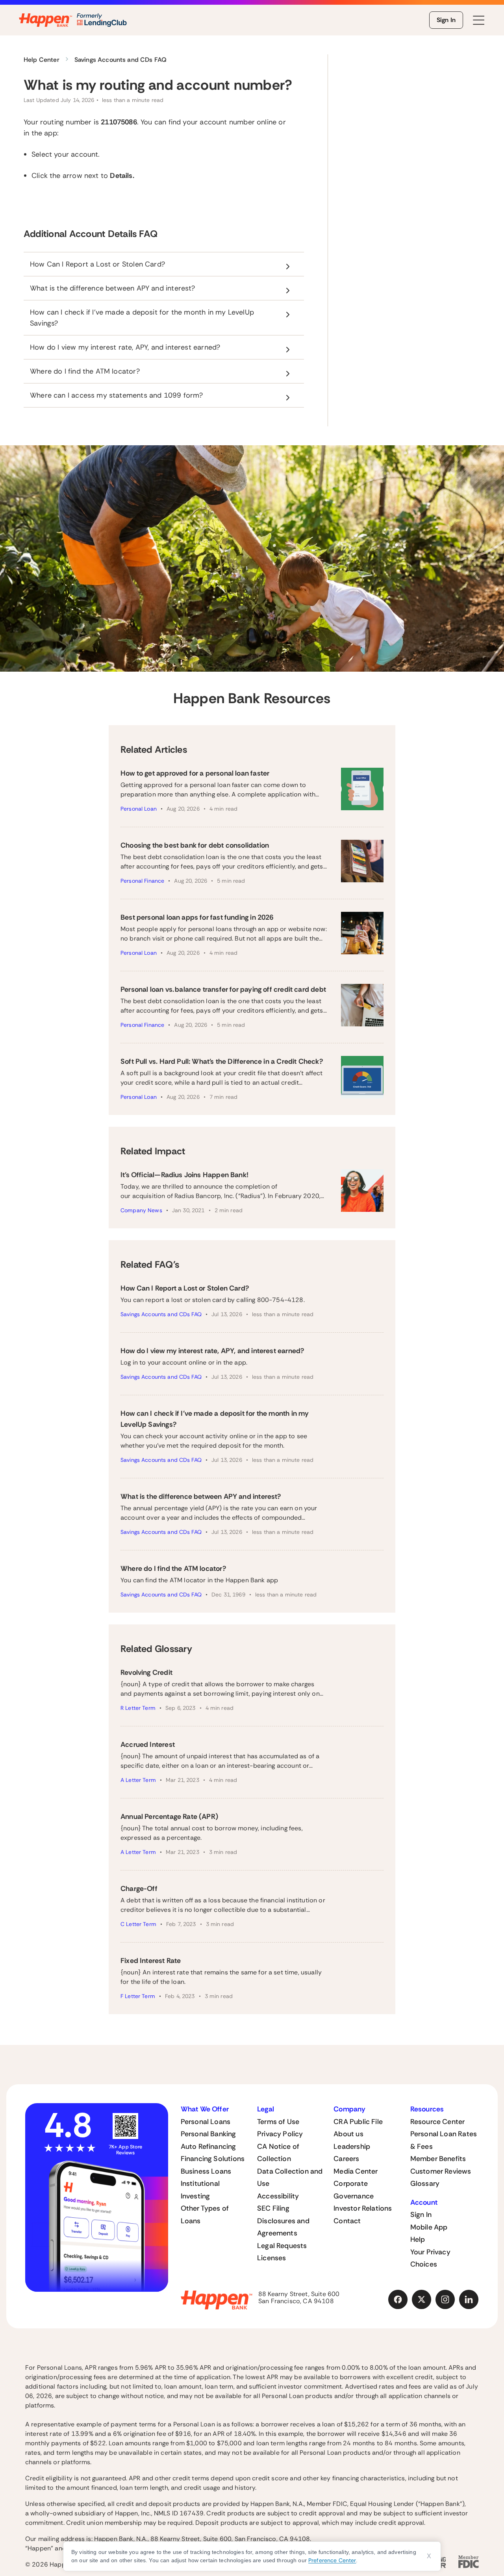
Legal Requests (282, 2246)
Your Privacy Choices (430, 2258)
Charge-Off (139, 1889)
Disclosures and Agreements (283, 2227)
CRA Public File (358, 2122)
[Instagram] (445, 2300)
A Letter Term (138, 1780)
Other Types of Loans (205, 2215)
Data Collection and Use (290, 2178)
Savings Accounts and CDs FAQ (161, 1314)
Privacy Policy (280, 2134)
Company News (141, 1210)
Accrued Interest (148, 1744)
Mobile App (429, 2227)
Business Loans (206, 2171)
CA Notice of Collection (278, 2153)
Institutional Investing (200, 2190)
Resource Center (438, 2122)
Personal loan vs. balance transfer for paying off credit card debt (223, 989)
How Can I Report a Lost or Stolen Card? (185, 1288)
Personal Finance (142, 881)
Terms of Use (278, 2122)
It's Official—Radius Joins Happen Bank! (184, 1175)
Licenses (271, 2258)
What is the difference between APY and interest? (201, 1496)
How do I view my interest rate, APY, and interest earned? (212, 1351)
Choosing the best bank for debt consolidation (195, 845)
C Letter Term (138, 1924)
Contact (347, 2221)
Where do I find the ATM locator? (173, 1569)
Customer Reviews (441, 2171)
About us (348, 2134)
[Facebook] (398, 2300)
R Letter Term (138, 1708)
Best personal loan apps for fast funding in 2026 (197, 917)
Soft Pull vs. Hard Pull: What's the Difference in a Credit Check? (222, 1061)
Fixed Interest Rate (151, 1961)
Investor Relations (363, 2208)
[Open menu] (479, 20)
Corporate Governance (354, 2190)
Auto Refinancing (208, 2146)
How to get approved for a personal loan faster (195, 773)
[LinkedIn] (469, 2300)
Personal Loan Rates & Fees (444, 2140)
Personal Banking (208, 2134)
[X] (422, 2300)
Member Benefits (438, 2159)
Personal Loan (139, 809)
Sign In (446, 20)
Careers (346, 2159)
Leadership (352, 2146)
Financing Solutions (213, 2159)
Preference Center (332, 2560)
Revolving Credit (146, 1672)
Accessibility (278, 2196)
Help (418, 2239)
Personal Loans (206, 2122)
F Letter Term (138, 1996)
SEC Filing (273, 2208)
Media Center (356, 2171)
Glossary (425, 2183)
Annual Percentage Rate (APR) (169, 1817)
